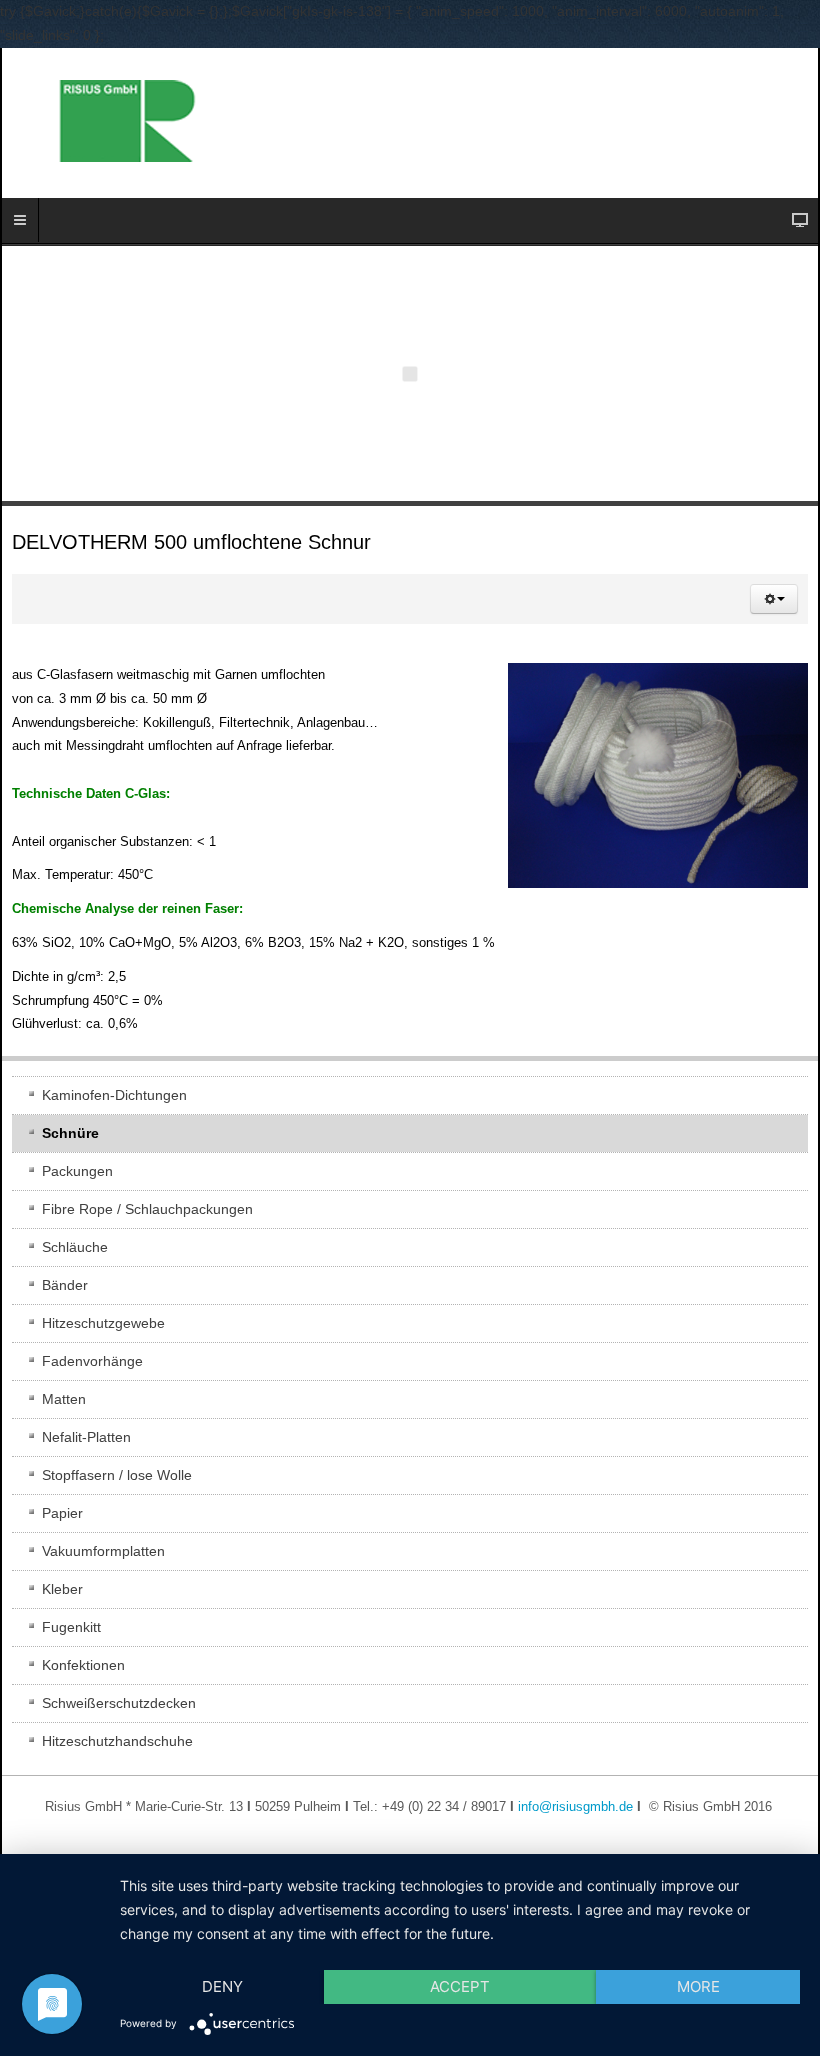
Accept (460, 1986)
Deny (222, 1986)
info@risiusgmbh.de (575, 1806)
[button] (774, 599)
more (698, 1986)
